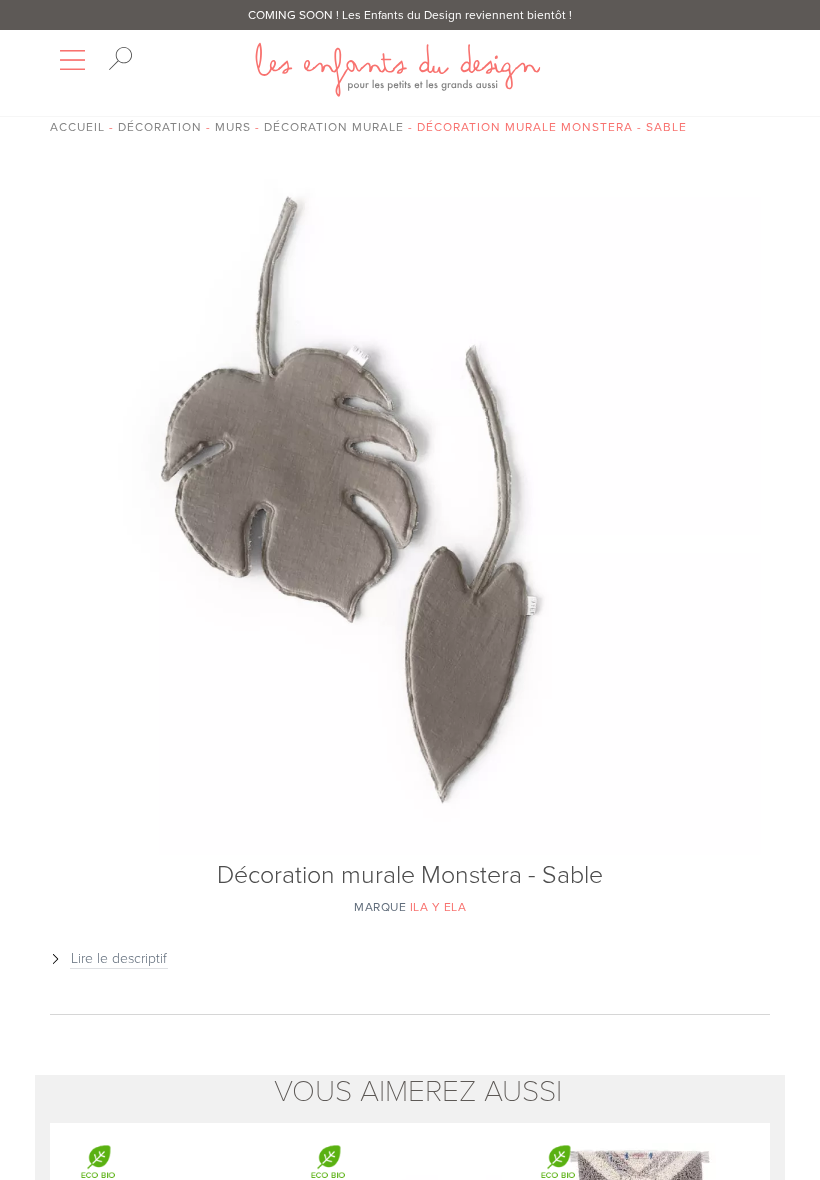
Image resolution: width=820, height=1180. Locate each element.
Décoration (160, 127)
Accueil (77, 127)
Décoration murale (334, 127)
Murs (233, 127)
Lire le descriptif (119, 958)
